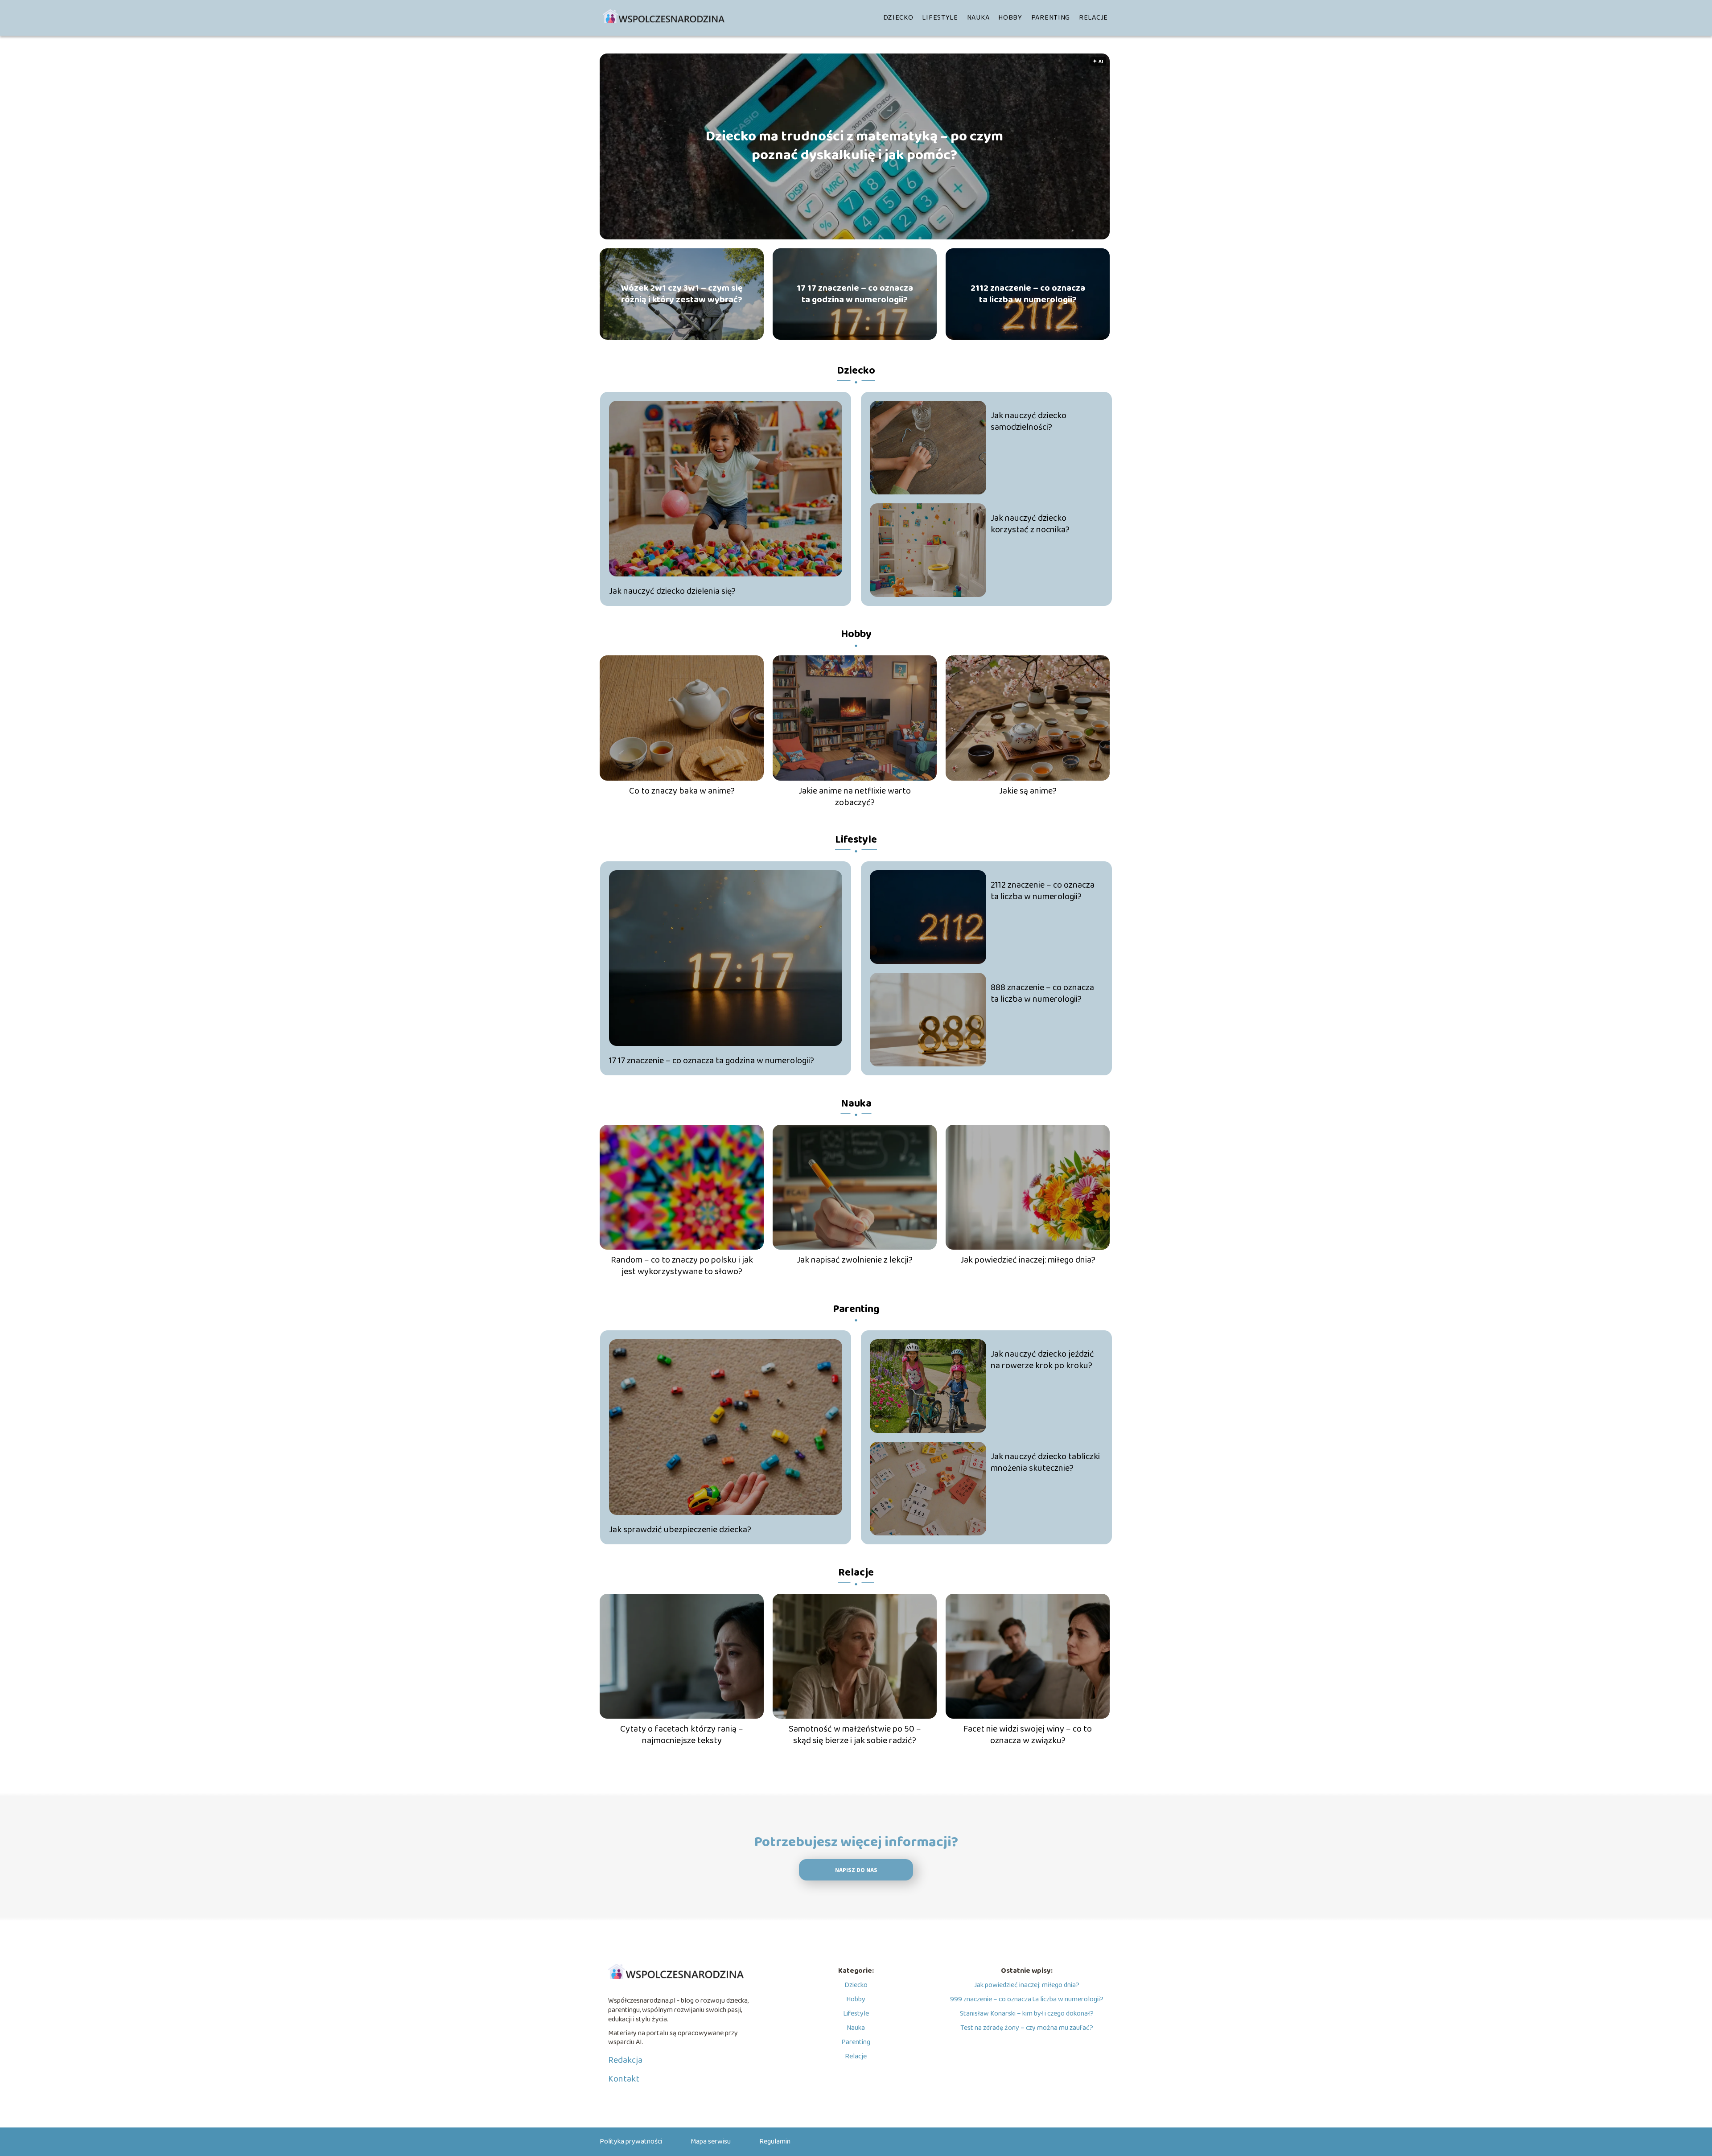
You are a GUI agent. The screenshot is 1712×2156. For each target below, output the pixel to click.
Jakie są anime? (1028, 791)
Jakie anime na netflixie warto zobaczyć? (855, 797)
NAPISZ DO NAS (856, 1870)
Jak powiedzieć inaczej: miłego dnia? (1028, 1260)
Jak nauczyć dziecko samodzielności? (1029, 421)
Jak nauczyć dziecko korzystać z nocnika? (1030, 524)
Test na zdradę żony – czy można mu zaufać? (1027, 2028)
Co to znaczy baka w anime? (682, 791)
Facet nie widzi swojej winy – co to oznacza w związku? (1028, 1735)
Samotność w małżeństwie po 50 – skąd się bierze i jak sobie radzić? (855, 1735)
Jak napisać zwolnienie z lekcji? (855, 1260)
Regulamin (775, 2142)
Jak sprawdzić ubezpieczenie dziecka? (680, 1530)
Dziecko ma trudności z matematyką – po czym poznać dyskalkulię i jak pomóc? (854, 146)
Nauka (978, 18)
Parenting (1051, 18)
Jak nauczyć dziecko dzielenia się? (672, 591)
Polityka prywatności (631, 2142)
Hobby (1010, 18)
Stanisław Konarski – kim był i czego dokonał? (1027, 2014)
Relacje (1093, 18)
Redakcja (625, 2060)
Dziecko (898, 18)
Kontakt (624, 2079)
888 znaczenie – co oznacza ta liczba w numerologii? (1042, 993)
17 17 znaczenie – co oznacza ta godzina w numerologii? (855, 294)
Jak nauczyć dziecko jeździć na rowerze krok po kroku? (1042, 1360)
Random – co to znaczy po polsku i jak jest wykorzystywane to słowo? (682, 1266)
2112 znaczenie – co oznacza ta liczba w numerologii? (1028, 294)
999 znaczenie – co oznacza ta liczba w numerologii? (1027, 1999)
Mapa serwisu (711, 2142)
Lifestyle (940, 18)
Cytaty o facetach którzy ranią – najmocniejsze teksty (682, 1735)
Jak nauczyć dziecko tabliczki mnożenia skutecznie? (1045, 1462)
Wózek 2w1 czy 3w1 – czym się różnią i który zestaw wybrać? (682, 294)
